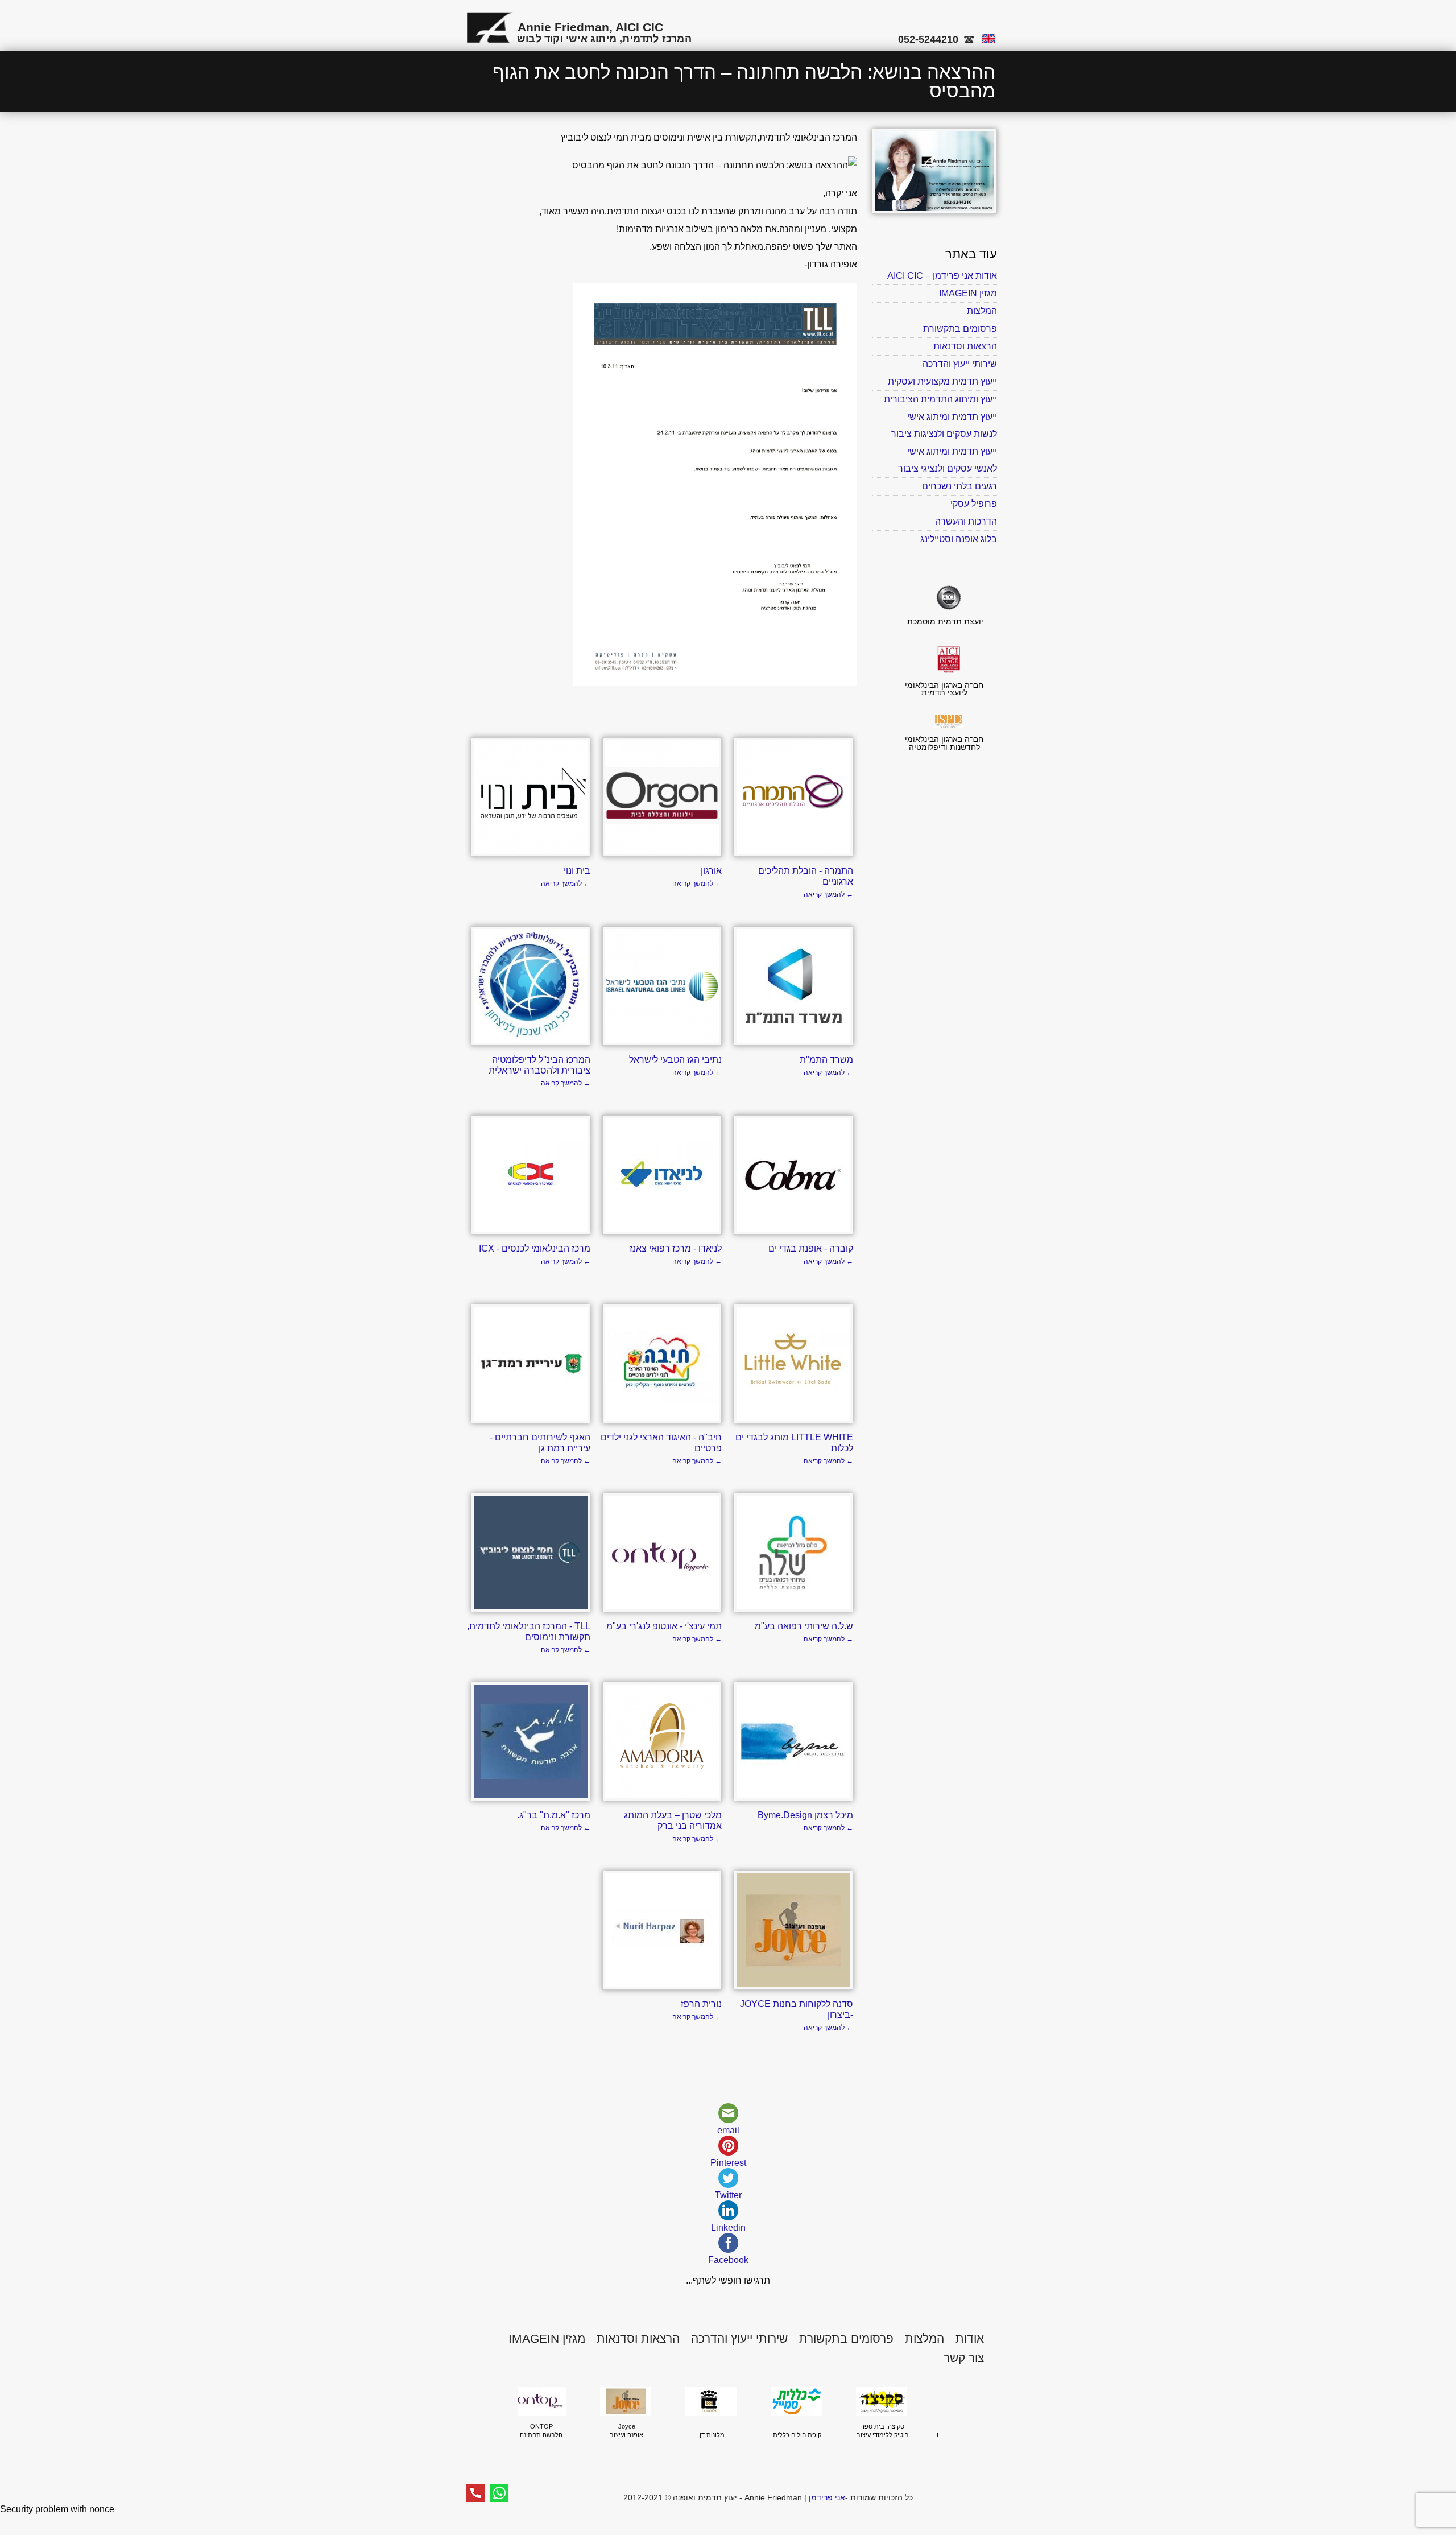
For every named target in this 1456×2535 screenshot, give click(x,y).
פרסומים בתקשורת (960, 329)
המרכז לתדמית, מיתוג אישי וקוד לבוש (604, 39)
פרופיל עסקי (974, 504)
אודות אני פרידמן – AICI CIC (942, 276)
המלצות (982, 311)
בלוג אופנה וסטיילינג (959, 539)
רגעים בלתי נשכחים (959, 486)
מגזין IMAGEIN (968, 293)
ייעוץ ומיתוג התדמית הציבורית (940, 399)
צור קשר (964, 2358)
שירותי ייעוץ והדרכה (960, 364)
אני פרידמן (827, 2497)
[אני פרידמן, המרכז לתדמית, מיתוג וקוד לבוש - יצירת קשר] (934, 211)
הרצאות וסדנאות (965, 346)
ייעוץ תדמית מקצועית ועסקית (942, 381)
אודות (970, 2338)
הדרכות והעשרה (966, 521)
